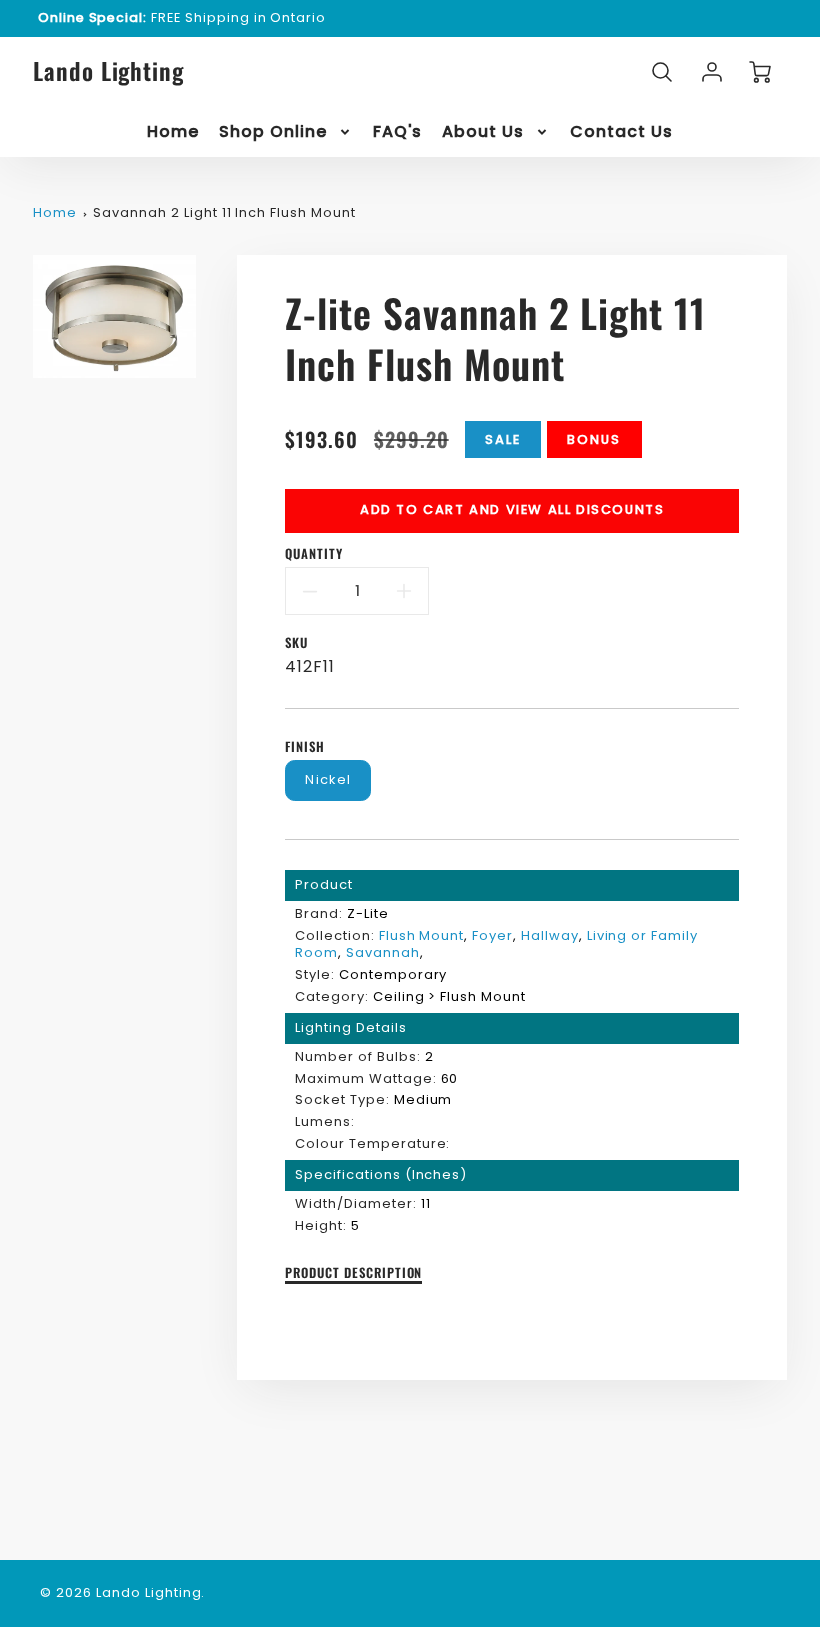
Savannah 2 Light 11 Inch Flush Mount (224, 212)
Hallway (550, 935)
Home (173, 132)
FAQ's (398, 132)
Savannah (383, 952)
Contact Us (621, 132)
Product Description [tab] (353, 1273)
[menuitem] (173, 132)
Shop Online (273, 132)
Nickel (328, 779)
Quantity (314, 554)
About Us (483, 132)
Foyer (492, 935)
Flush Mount (422, 935)
